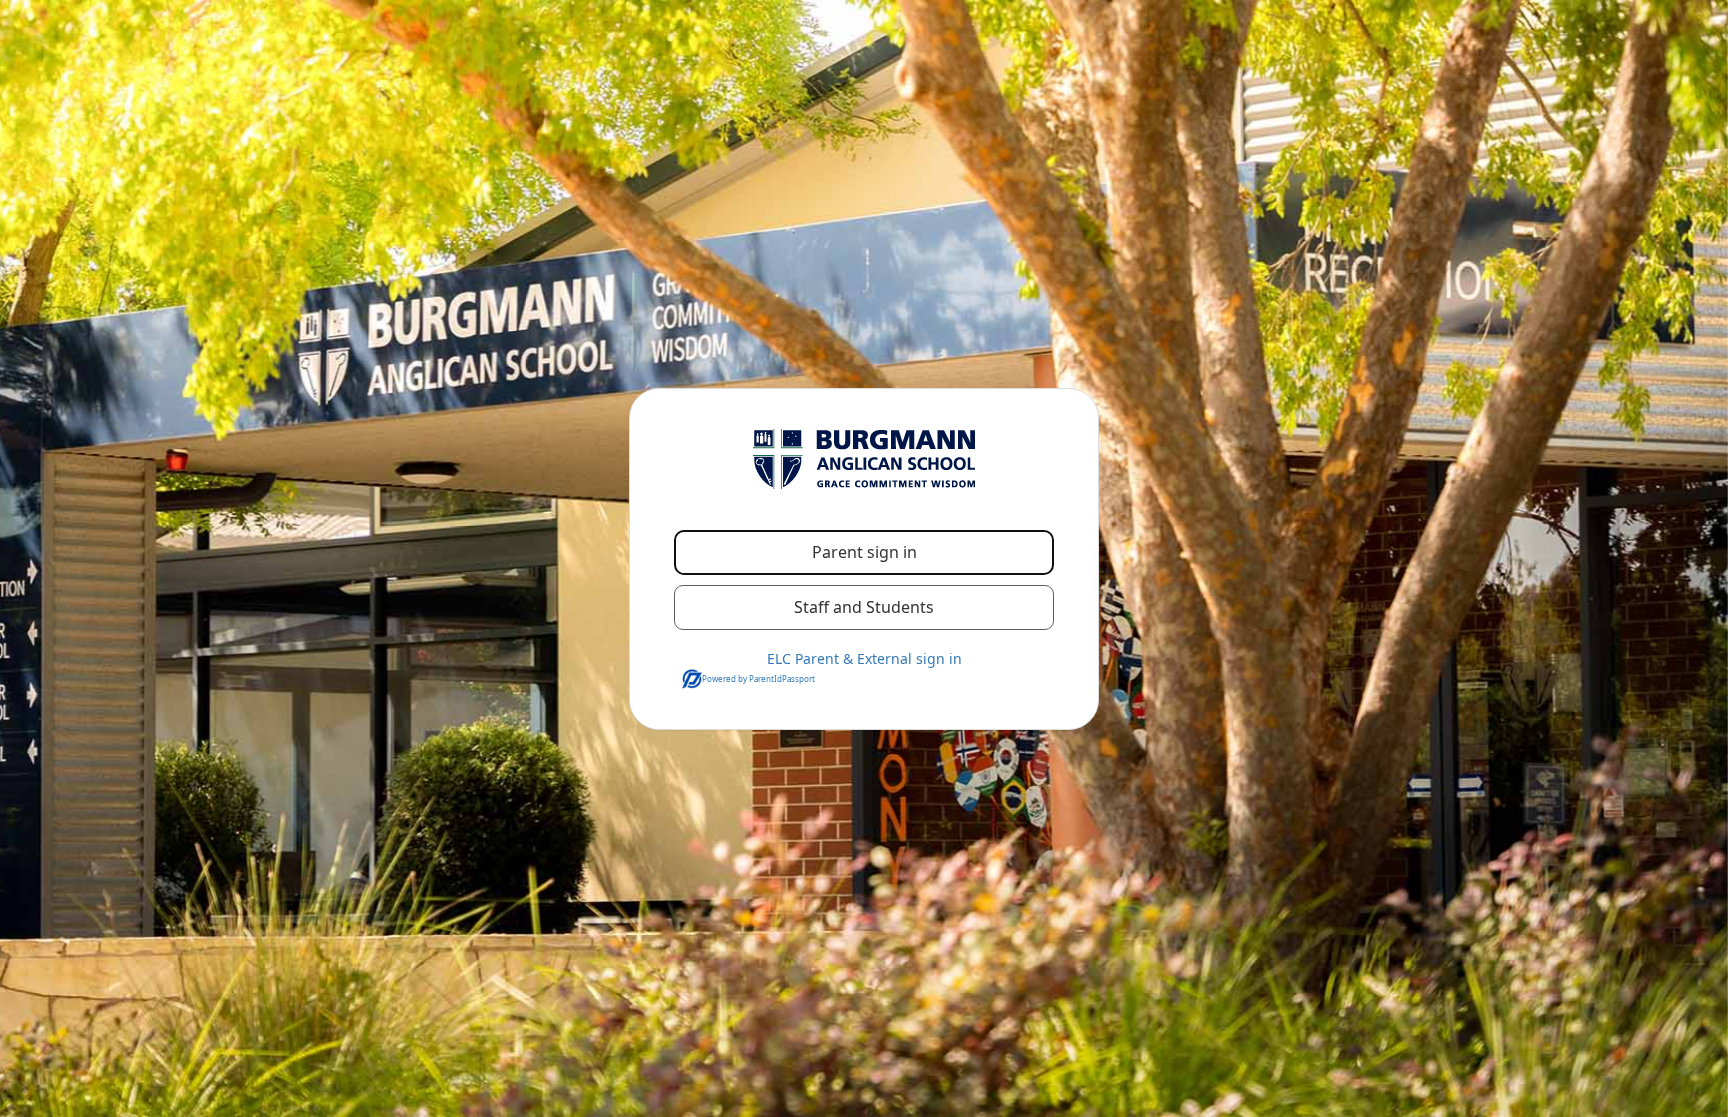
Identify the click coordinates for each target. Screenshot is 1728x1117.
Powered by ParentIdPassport (758, 678)
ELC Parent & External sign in (864, 658)
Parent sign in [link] (864, 552)
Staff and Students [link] (864, 607)
